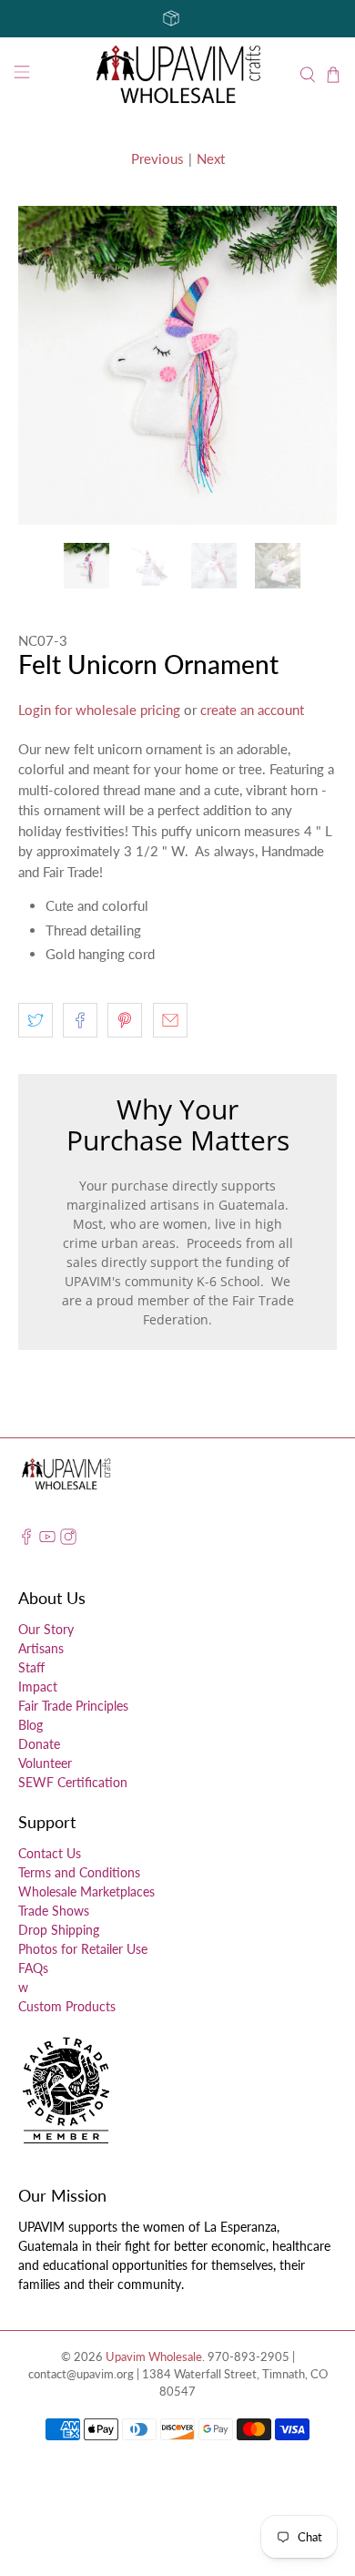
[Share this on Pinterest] (125, 1020)
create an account (252, 710)
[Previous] (47, 365)
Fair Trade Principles (73, 1706)
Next (211, 158)
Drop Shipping (59, 1930)
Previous (157, 158)
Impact (38, 1687)
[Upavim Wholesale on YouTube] (47, 1540)
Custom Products (67, 2006)
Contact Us (50, 1853)
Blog (30, 1725)
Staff (31, 1667)
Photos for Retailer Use (83, 1949)
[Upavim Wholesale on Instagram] (68, 1540)
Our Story (46, 1629)
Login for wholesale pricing (99, 710)
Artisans (41, 1648)
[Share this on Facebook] (80, 1020)
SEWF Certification (73, 1782)
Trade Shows (54, 1911)
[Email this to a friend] (170, 1020)
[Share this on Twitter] (35, 1020)
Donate (39, 1744)
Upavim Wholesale (154, 2357)
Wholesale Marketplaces (86, 1891)
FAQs (33, 1968)
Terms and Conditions (79, 1872)
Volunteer (45, 1763)
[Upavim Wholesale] (178, 75)
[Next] (308, 365)
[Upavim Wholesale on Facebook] (26, 1540)
